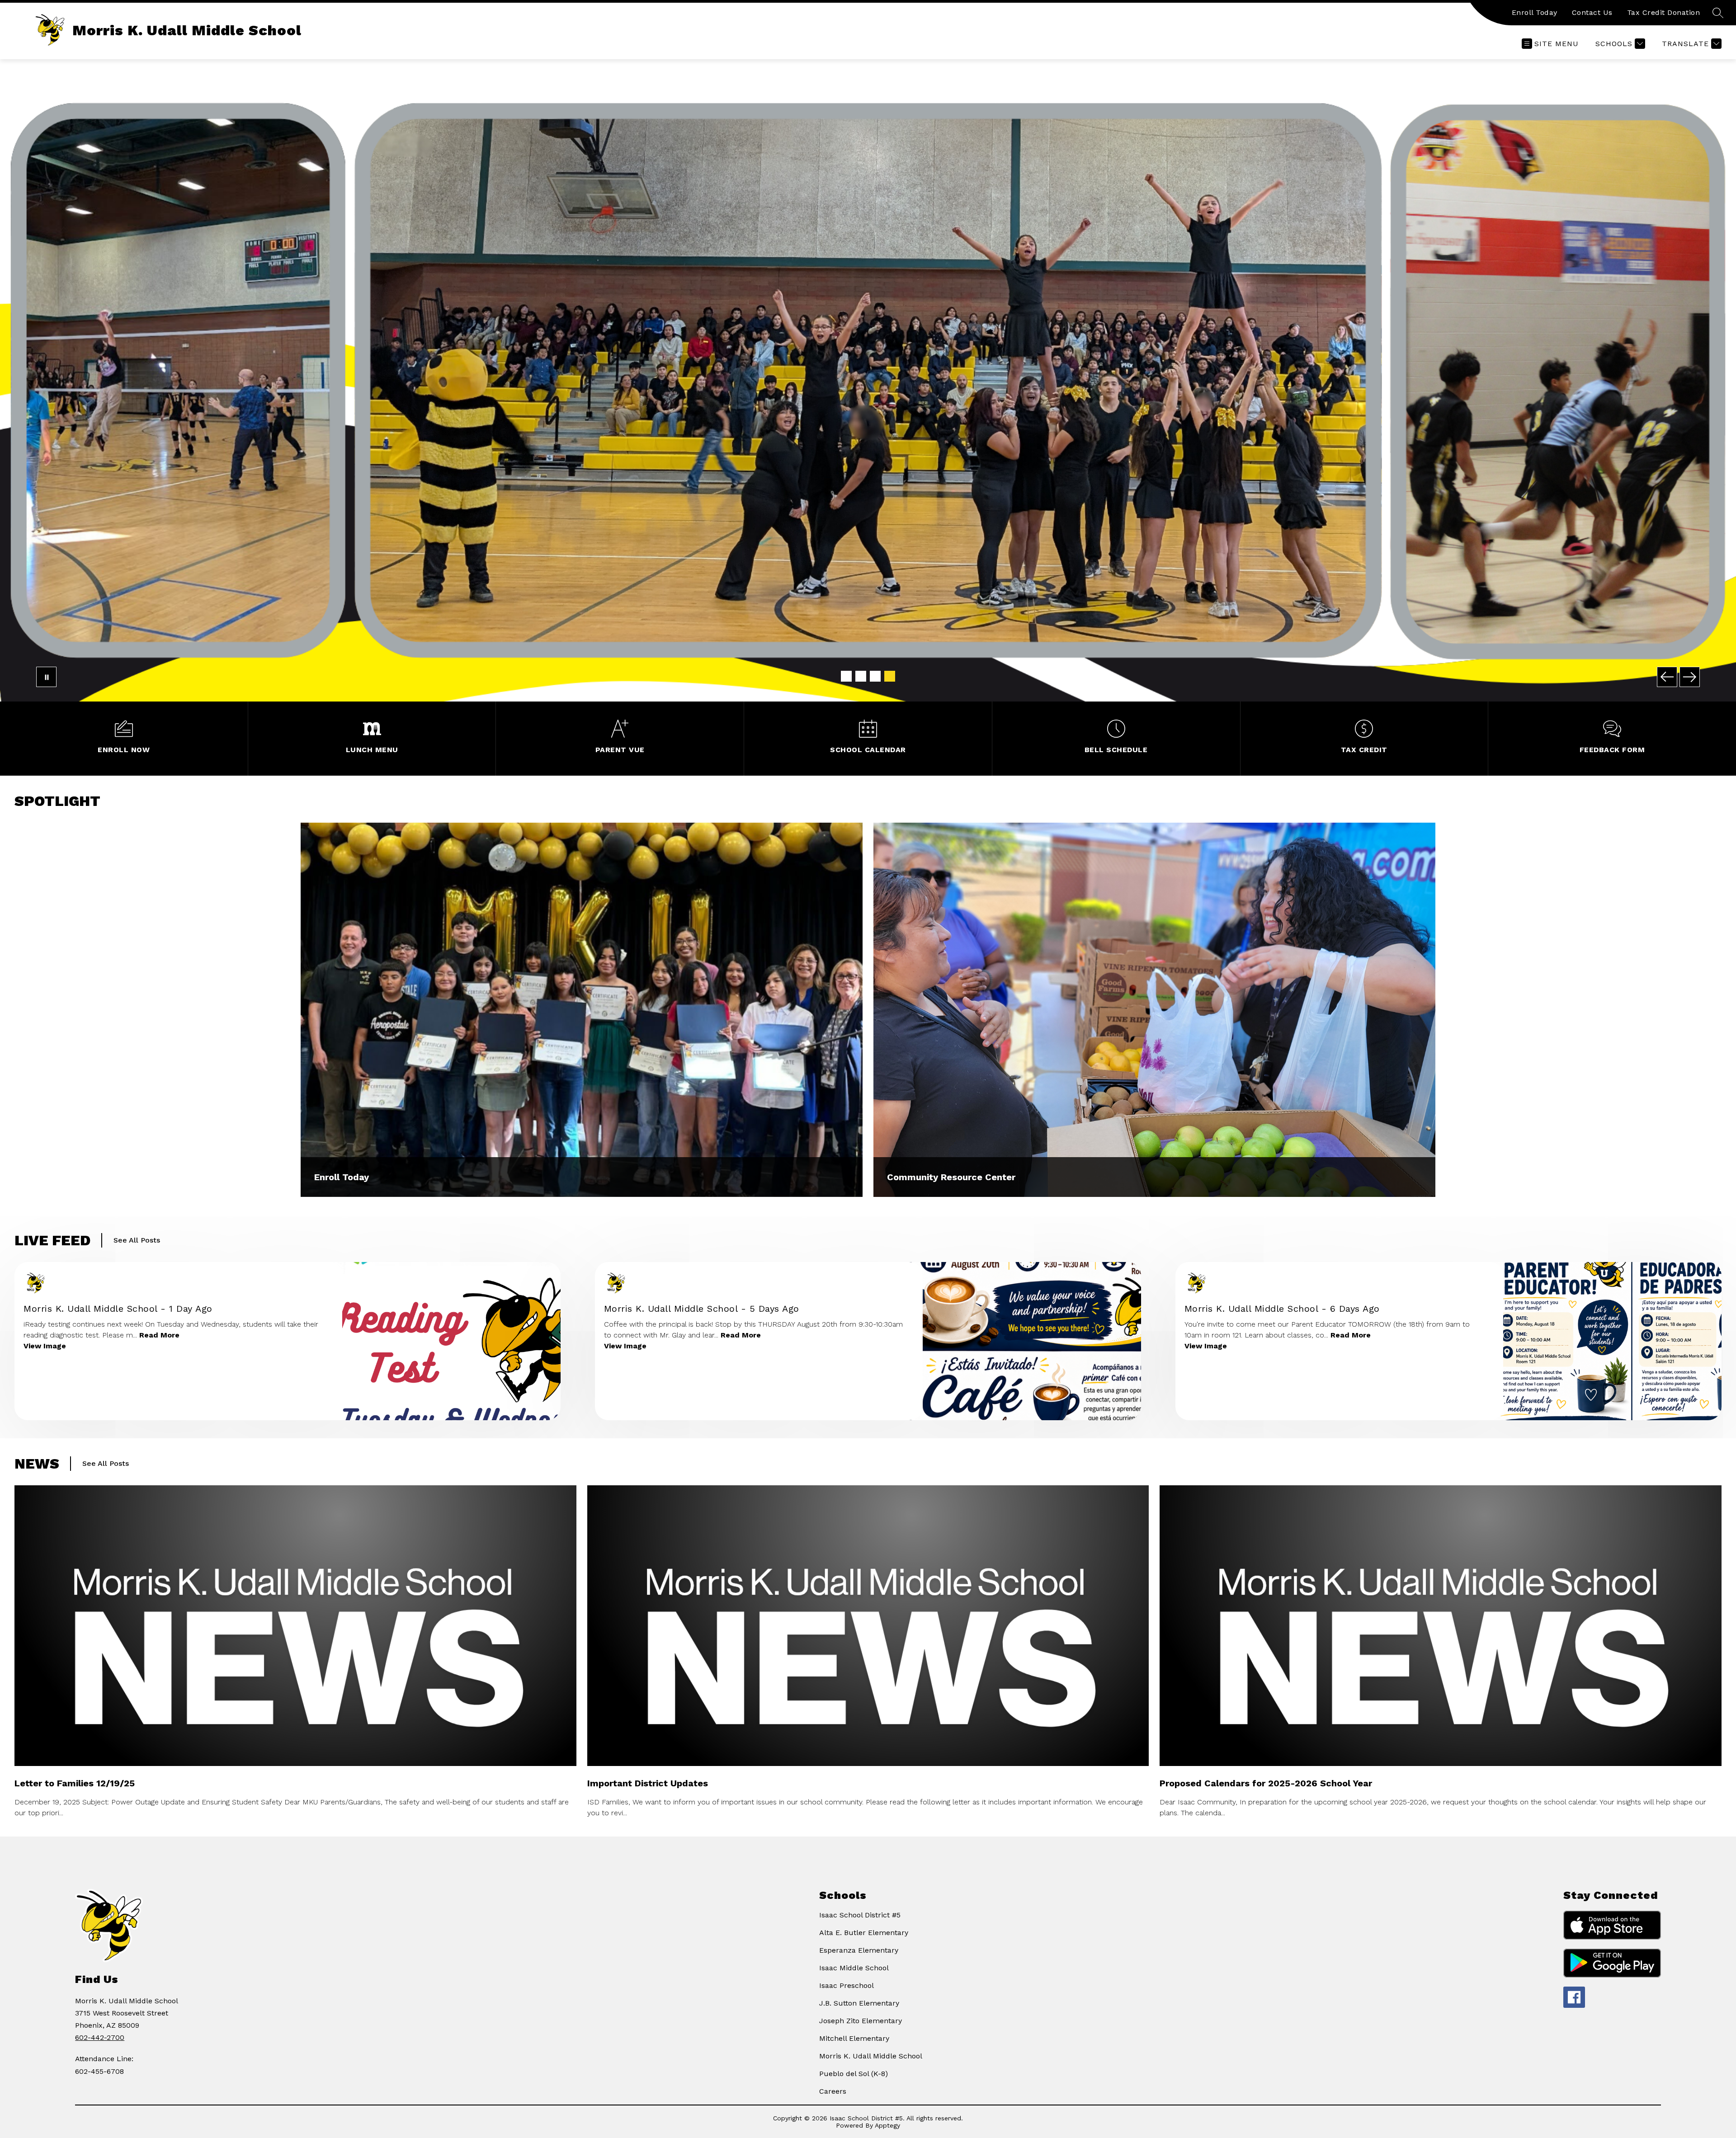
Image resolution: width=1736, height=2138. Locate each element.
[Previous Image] (1667, 677)
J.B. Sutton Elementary (859, 2003)
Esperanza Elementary (859, 1950)
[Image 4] (890, 676)
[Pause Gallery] (46, 677)
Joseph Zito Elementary (861, 2021)
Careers (833, 2091)
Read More (159, 1335)
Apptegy (887, 2125)
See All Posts (137, 1240)
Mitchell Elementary (854, 2038)
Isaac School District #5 (860, 1915)
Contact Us (1592, 12)
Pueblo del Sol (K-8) (854, 2074)
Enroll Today (1535, 12)
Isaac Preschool (847, 1985)
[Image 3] (875, 676)
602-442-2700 (100, 2037)
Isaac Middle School (854, 1968)
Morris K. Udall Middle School (871, 2056)
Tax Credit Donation (1664, 12)
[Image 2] (861, 676)
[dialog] (582, 1010)
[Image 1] (846, 676)
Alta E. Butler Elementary (864, 1933)
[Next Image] (1690, 677)
